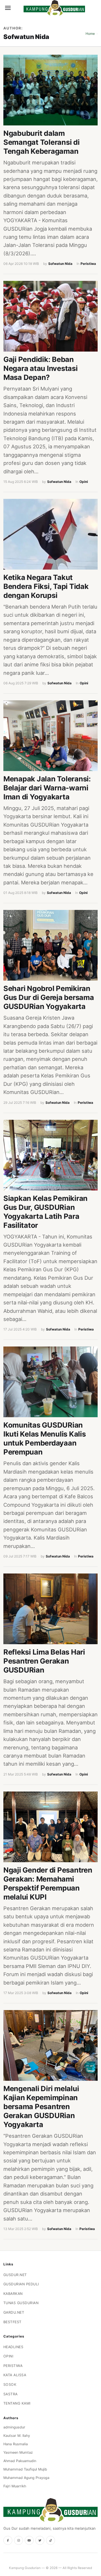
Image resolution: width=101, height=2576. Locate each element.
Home (90, 34)
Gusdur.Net (15, 2275)
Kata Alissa (15, 2375)
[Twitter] (40, 2540)
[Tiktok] (50, 2540)
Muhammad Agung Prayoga (26, 2478)
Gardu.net (14, 2312)
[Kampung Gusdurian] (54, 8)
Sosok (10, 2385)
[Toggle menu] (8, 8)
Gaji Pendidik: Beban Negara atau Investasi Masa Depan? (41, 368)
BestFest (12, 2322)
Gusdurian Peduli (21, 2284)
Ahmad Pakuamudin (20, 2461)
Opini (84, 482)
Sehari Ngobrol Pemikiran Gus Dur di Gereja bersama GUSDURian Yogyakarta (49, 997)
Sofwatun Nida (60, 264)
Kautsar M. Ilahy (17, 2436)
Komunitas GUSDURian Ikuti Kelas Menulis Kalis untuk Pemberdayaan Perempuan (45, 1438)
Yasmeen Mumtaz (18, 2452)
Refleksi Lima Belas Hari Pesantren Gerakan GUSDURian (44, 1661)
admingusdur (14, 2427)
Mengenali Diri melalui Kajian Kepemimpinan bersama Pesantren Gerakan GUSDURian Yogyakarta (41, 2106)
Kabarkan (13, 2294)
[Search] (17, 8)
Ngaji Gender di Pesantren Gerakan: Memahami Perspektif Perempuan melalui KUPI (48, 1883)
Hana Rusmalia (16, 2444)
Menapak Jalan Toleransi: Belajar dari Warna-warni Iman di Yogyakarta (47, 788)
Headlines (13, 2347)
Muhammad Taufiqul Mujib (25, 2469)
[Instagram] (19, 2540)
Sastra (11, 2394)
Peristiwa (88, 264)
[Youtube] (29, 2540)
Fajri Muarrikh (15, 2486)
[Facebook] (8, 2540)
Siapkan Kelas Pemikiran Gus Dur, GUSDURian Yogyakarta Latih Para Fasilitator (45, 1212)
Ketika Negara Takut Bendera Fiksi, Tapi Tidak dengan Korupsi (46, 586)
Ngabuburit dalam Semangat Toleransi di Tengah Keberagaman (42, 142)
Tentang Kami (17, 2403)
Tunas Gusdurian (21, 2303)
